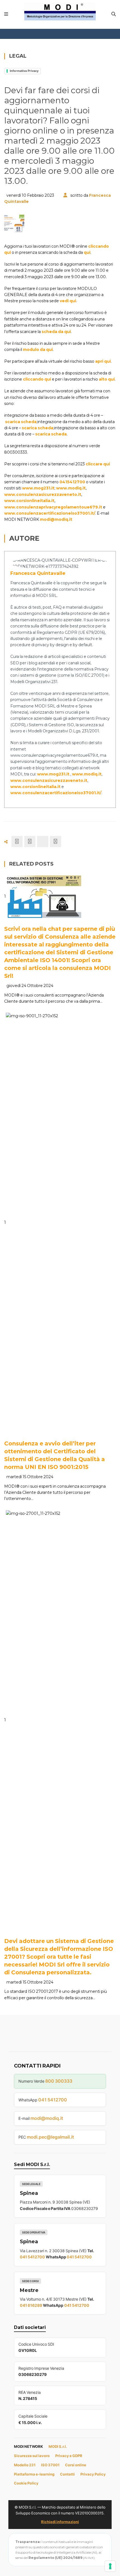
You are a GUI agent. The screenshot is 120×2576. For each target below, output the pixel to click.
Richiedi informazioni (60, 2522)
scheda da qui (56, 332)
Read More (30, 911)
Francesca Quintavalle (38, 573)
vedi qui (68, 301)
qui (87, 252)
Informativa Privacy (24, 71)
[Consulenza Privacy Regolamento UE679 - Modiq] (60, 11)
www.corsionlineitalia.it (29, 501)
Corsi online (76, 2465)
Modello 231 (25, 2465)
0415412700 (72, 482)
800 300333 (59, 2081)
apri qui (103, 361)
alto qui (107, 379)
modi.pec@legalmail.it (50, 2137)
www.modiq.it (71, 488)
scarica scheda (21, 422)
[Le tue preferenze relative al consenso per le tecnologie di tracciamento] (110, 2566)
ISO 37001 (50, 2465)
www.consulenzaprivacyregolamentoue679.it (53, 507)
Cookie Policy (26, 2483)
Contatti (67, 2474)
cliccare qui (98, 464)
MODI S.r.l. (58, 2446)
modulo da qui (38, 350)
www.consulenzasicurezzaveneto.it (43, 494)
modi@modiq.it (56, 519)
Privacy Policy (93, 2474)
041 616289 (31, 2305)
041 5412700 (53, 2100)
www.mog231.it (38, 488)
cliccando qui (37, 379)
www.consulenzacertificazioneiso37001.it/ (50, 513)
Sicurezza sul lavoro (32, 2456)
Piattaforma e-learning (34, 2474)
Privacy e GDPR (69, 2456)
